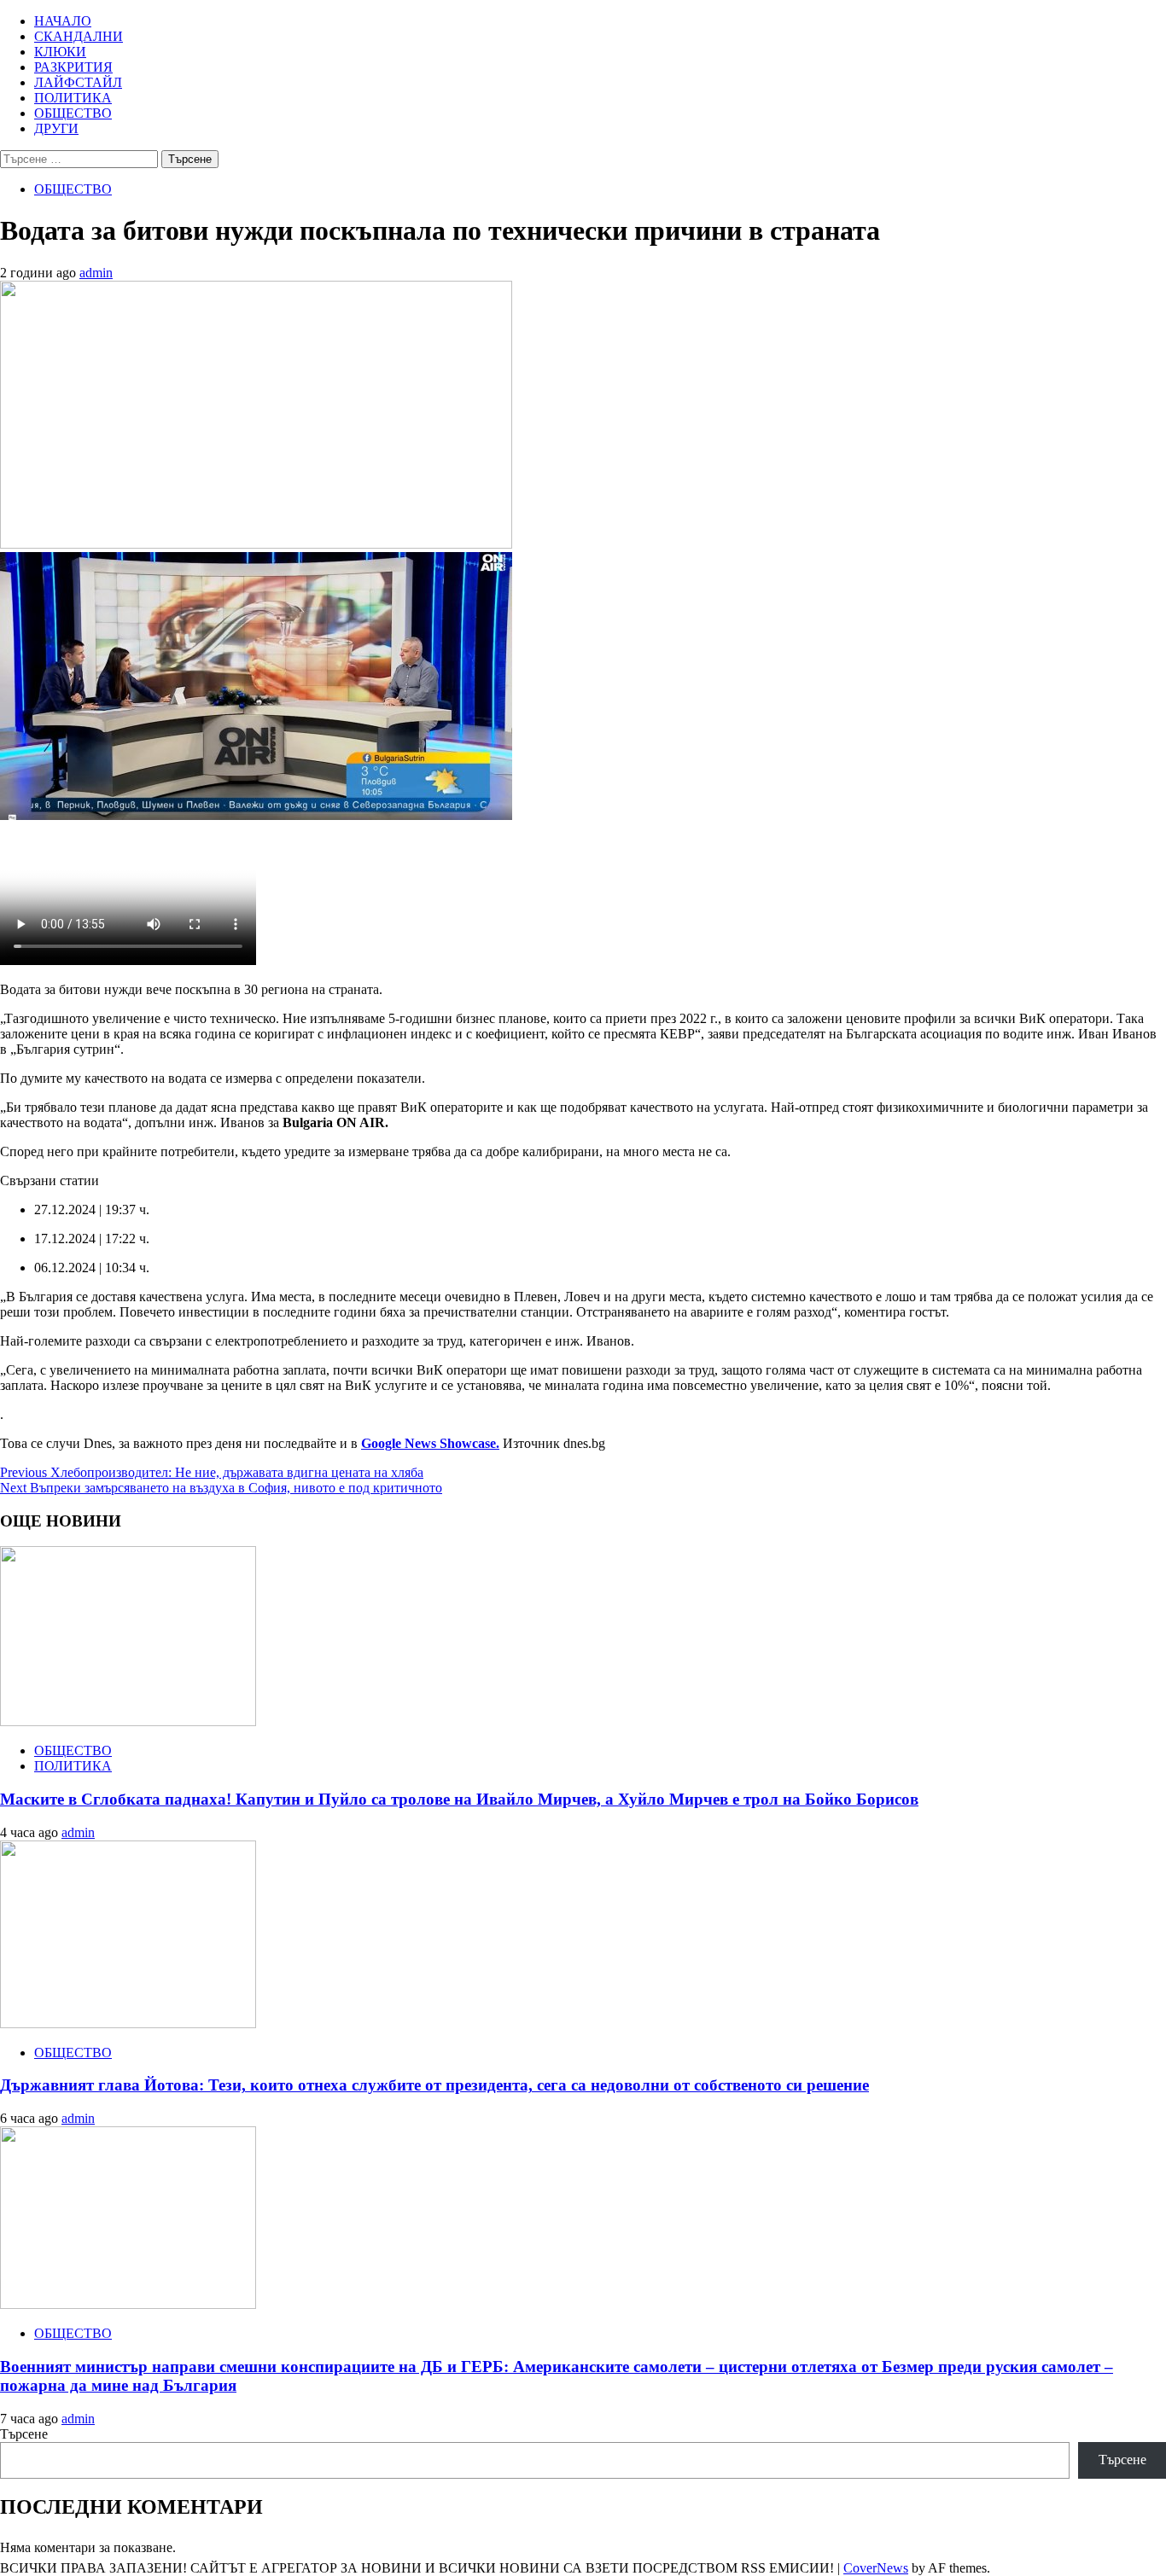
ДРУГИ (56, 128)
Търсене (24, 2434)
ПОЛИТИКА (73, 98)
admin (96, 273)
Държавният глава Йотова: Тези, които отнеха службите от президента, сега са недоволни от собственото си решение (434, 2085)
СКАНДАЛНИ (79, 36)
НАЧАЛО (63, 21)
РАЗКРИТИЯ (73, 67)
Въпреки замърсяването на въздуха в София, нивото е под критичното (221, 1488)
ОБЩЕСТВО (73, 113)
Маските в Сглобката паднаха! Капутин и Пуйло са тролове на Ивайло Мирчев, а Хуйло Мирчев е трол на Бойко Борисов (459, 1799)
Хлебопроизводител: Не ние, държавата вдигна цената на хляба (212, 1472)
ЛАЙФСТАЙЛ (78, 82)
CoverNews (876, 2568)
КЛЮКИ (60, 52)
